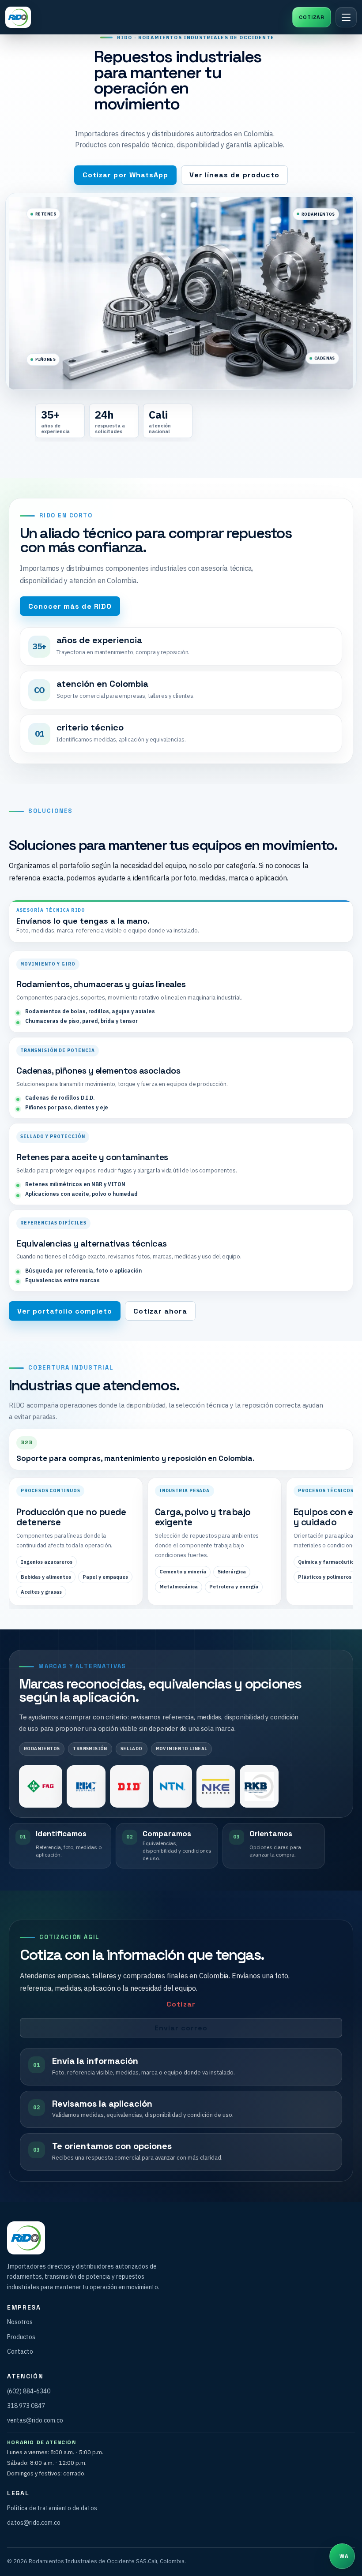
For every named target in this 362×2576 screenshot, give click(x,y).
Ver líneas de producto (234, 175)
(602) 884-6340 (29, 2391)
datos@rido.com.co (34, 2523)
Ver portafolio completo (65, 1311)
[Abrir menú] (346, 17)
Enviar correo (181, 2028)
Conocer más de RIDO (70, 606)
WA (312, 17)
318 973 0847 (26, 2406)
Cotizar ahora (160, 1311)
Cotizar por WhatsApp (125, 175)
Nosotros (20, 2322)
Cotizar (181, 2004)
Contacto (20, 2351)
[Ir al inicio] (18, 17)
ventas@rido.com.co (35, 2420)
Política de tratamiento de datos (52, 2508)
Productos (21, 2337)
